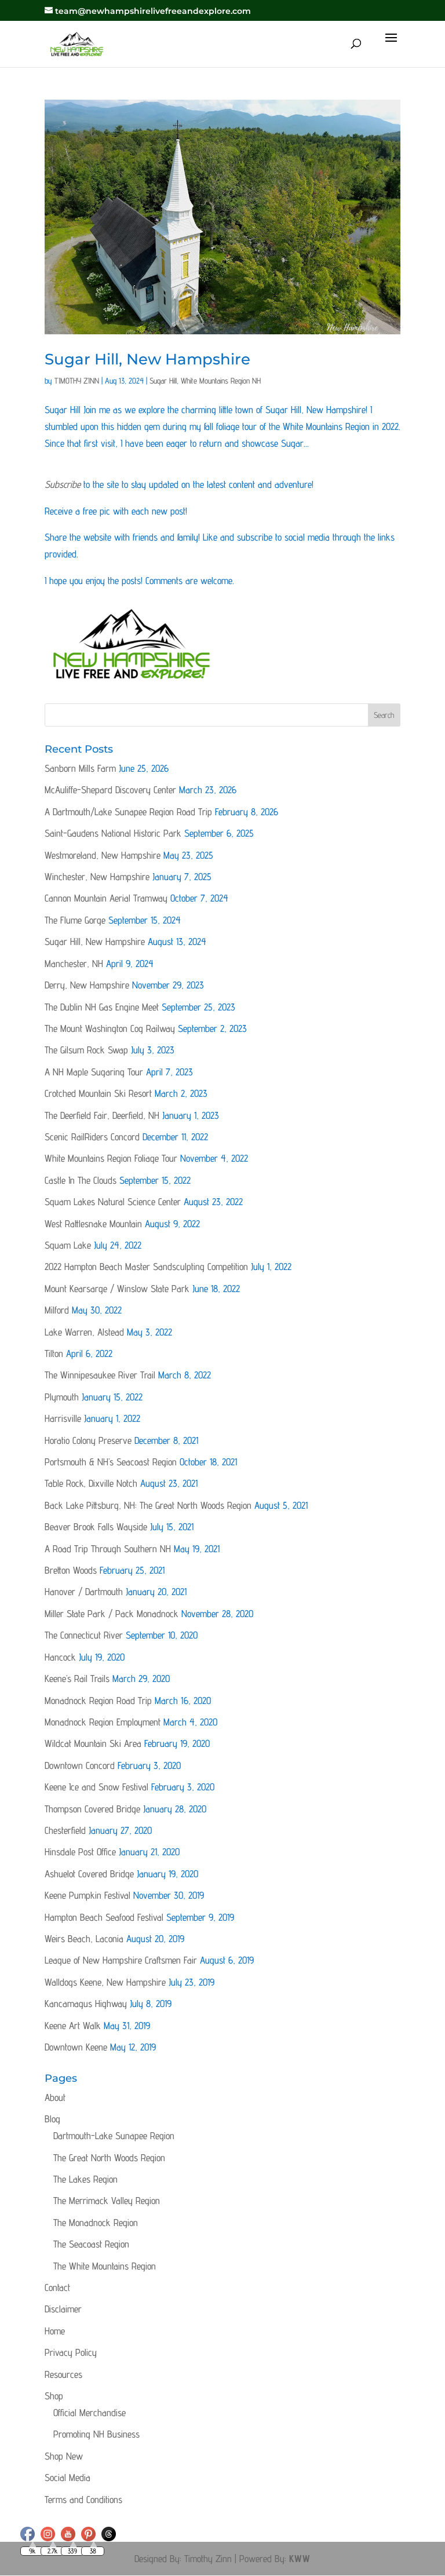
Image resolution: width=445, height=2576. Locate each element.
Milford (57, 1310)
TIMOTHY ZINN (77, 381)
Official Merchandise (90, 2413)
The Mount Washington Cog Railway (110, 1028)
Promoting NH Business (96, 2434)
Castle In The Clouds (81, 1180)
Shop (54, 2396)
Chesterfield (65, 1830)
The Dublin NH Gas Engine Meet (102, 1007)
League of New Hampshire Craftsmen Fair (121, 1960)
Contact (57, 2287)
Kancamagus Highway (86, 2004)
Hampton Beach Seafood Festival (104, 1917)
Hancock (60, 1657)
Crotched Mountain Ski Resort (98, 1093)
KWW (300, 2559)
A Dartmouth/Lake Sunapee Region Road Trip (128, 812)
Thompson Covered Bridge (92, 1809)
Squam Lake (68, 1245)
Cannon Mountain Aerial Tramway (106, 898)
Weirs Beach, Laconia (84, 1939)
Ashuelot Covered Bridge (89, 1874)
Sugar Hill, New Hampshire (147, 359)
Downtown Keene (76, 2047)
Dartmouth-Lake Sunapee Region (114, 2136)
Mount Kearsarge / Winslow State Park (117, 1289)
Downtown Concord (80, 1765)
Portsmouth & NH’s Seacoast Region (111, 1462)
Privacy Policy (71, 2352)
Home (55, 2331)
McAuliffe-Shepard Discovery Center (110, 790)
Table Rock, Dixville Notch (91, 1483)
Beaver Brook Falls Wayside (96, 1527)
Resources (63, 2374)
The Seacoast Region (91, 2244)
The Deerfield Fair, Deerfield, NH (102, 1115)
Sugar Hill (163, 381)
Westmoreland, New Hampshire (103, 855)
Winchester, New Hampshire (97, 877)
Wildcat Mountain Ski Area (93, 1743)
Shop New (64, 2456)
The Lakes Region (85, 2179)
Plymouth (62, 1397)
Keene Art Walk (73, 2026)
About (55, 2097)
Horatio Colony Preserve (88, 1440)
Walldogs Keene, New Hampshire (105, 1982)
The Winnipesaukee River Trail (100, 1375)
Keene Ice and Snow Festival (96, 1787)
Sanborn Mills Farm (80, 768)
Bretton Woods (71, 1570)
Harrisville (63, 1418)
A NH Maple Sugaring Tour (94, 1072)
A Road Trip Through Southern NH (108, 1549)
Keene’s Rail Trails (77, 1679)
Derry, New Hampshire (87, 985)
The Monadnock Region (96, 2223)
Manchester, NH (74, 964)
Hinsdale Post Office (80, 1852)
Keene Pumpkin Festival (87, 1895)
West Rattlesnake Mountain (93, 1224)
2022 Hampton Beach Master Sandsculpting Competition (146, 1267)
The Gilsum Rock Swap (86, 1050)
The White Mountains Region (105, 2266)
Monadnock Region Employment (103, 1722)
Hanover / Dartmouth (84, 1592)
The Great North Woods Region (109, 2158)
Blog (52, 2119)
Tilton (54, 1353)
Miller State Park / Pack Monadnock (112, 1614)
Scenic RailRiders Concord (92, 1137)
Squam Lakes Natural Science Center (113, 1202)
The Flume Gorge (75, 920)
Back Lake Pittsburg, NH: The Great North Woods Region (148, 1505)
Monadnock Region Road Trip (98, 1701)
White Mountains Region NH (221, 381)
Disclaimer (63, 2309)
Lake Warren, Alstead (84, 1332)
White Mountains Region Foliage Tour (111, 1158)
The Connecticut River (84, 1635)
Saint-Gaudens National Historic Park (113, 833)
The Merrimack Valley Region (107, 2201)
